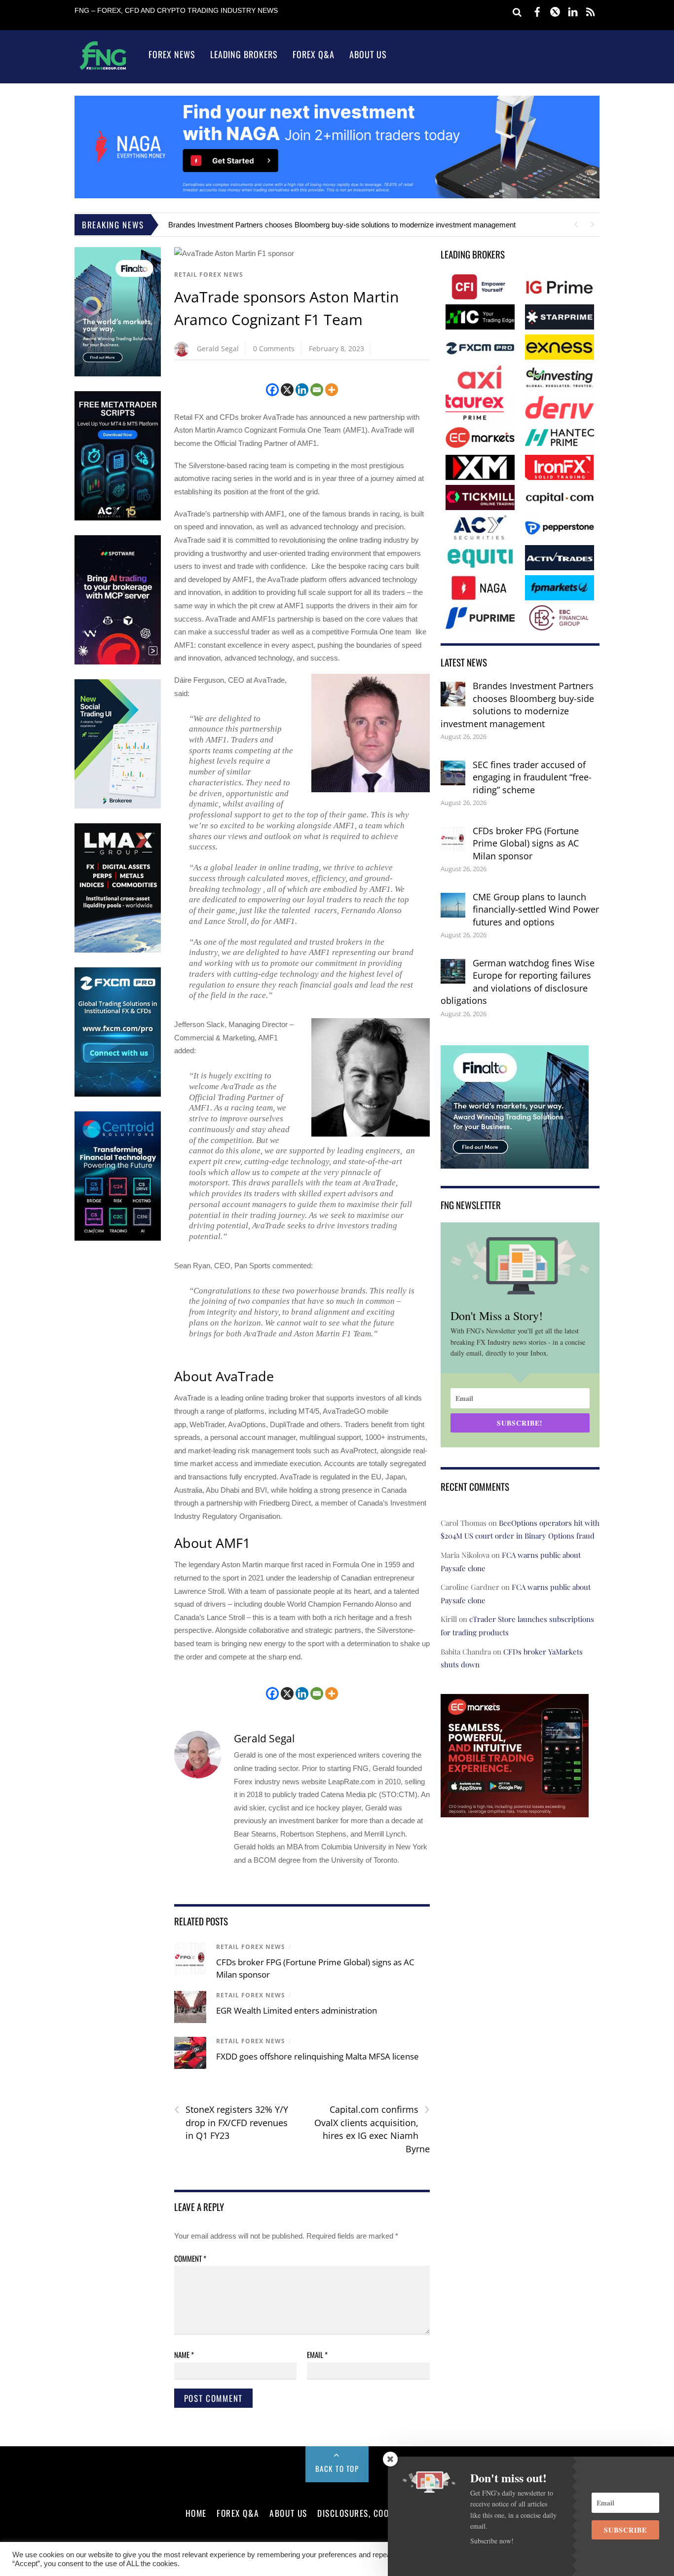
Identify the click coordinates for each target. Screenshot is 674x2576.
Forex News (172, 54)
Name (184, 2355)
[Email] (317, 390)
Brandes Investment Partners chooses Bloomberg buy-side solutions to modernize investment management (342, 225)
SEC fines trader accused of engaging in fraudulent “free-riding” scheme (532, 777)
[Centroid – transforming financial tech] (118, 1238)
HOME (196, 2513)
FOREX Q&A (238, 2513)
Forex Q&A (314, 54)
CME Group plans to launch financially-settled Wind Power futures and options (536, 909)
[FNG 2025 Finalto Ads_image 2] (515, 1162)
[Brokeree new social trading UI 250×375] (118, 806)
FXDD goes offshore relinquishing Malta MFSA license (318, 2056)
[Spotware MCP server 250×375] (118, 662)
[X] (287, 390)
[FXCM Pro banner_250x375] (118, 1094)
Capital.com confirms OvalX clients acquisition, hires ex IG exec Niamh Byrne (372, 2129)
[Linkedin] (302, 390)
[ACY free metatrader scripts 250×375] (118, 518)
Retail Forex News (209, 275)
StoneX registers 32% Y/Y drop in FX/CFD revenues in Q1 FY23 (231, 2122)
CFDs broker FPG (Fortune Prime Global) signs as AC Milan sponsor (526, 843)
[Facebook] (272, 390)
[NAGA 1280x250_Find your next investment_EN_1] (337, 196)
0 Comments (274, 349)
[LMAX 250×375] (118, 950)
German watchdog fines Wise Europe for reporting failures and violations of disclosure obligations (518, 982)
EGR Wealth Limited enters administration (297, 2010)
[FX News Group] (103, 69)
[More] (332, 390)
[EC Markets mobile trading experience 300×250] (515, 1810)
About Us (368, 54)
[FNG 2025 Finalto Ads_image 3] (118, 374)
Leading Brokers (244, 54)
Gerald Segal (218, 349)
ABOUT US (288, 2513)
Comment (190, 2258)
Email (317, 2355)
